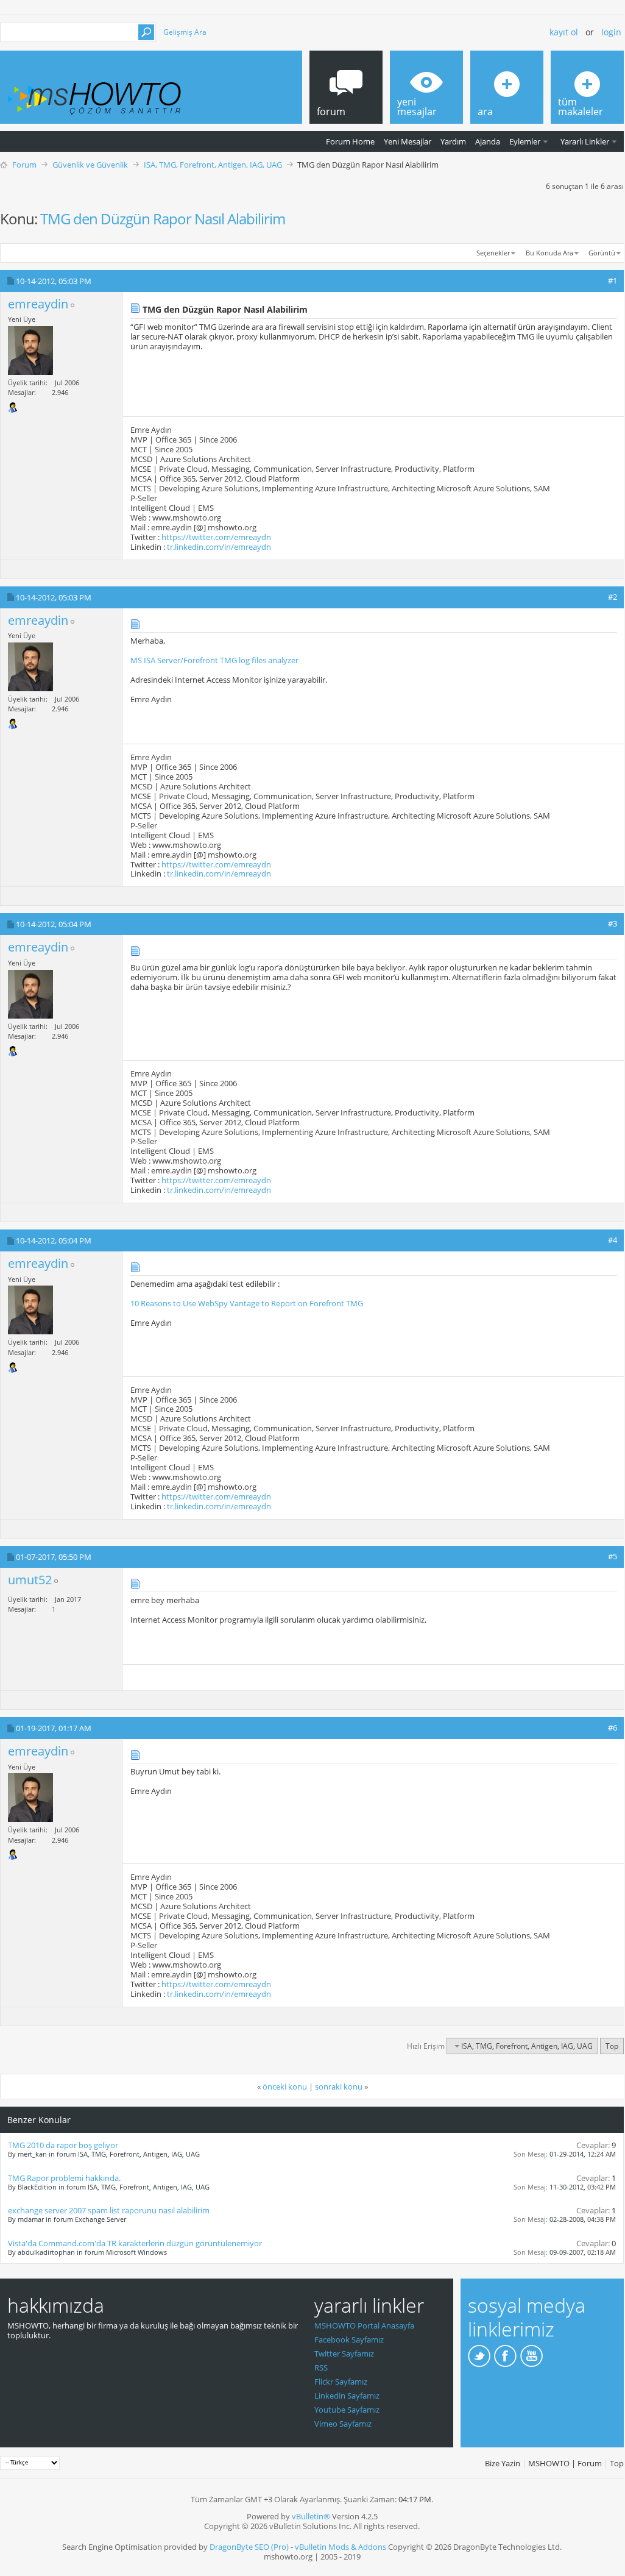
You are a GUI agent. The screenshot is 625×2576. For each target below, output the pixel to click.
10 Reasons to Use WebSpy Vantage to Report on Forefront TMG (247, 1303)
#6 (613, 1727)
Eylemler (525, 141)
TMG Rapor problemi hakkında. (64, 2178)
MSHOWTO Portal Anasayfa (364, 2325)
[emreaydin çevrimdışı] (30, 350)
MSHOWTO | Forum (565, 2463)
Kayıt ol (564, 32)
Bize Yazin (503, 2463)
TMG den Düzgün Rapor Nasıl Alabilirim (163, 219)
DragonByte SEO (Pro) (249, 2547)
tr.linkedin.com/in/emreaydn (219, 547)
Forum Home (350, 141)
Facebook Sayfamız (349, 2339)
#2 (613, 597)
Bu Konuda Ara (549, 253)
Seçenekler (493, 253)
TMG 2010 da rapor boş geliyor (63, 2145)
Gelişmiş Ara (185, 32)
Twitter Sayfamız (344, 2354)
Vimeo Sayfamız (343, 2424)
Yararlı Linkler (585, 141)
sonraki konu (339, 2087)
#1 (613, 280)
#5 (613, 1556)
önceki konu (285, 2087)
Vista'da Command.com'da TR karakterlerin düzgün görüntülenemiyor (135, 2243)
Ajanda (488, 141)
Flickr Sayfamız (341, 2382)
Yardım (453, 141)
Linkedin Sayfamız (347, 2396)
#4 (613, 1240)
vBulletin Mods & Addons (341, 2547)
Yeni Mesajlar (408, 141)
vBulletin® (311, 2516)
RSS (321, 2368)
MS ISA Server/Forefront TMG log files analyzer (214, 660)
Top (612, 2046)
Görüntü (602, 253)
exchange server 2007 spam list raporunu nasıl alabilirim (109, 2210)
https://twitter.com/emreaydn (216, 537)
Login (611, 32)
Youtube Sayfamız (347, 2410)
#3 (613, 923)
